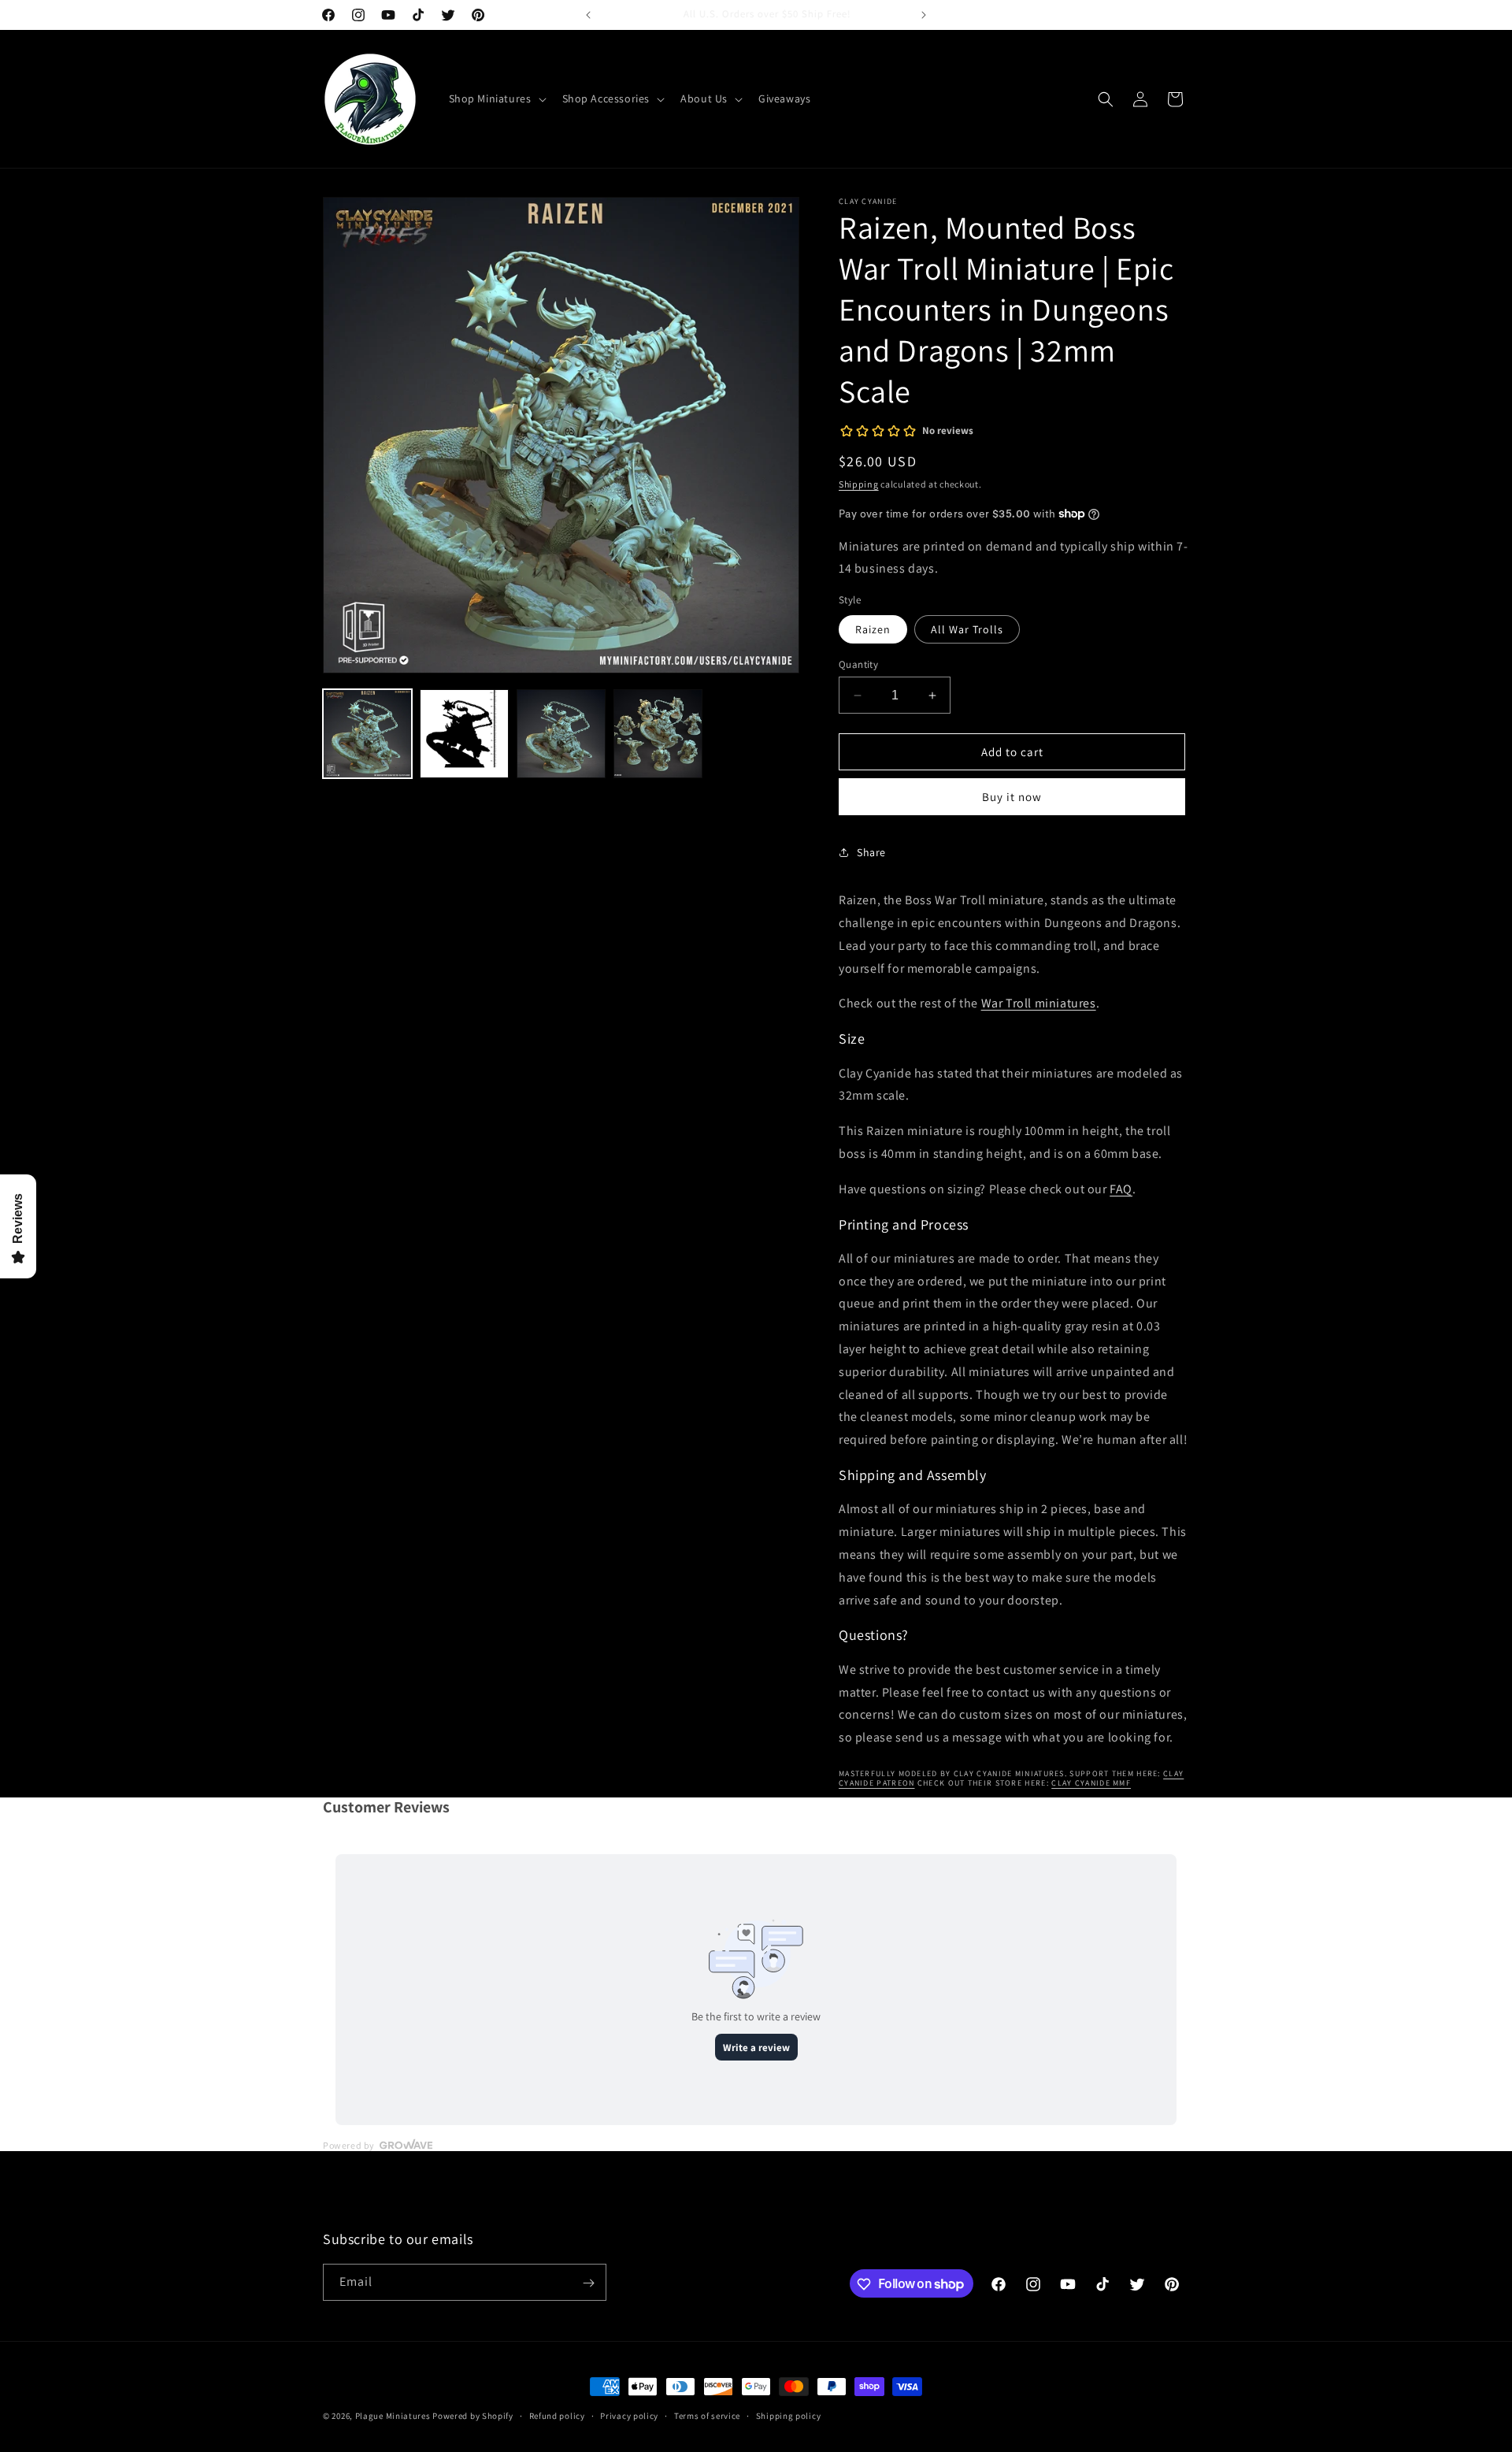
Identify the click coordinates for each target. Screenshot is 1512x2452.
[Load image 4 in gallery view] (658, 734)
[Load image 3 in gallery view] (561, 734)
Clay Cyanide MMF (1091, 1783)
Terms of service (707, 2415)
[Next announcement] (924, 15)
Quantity (858, 664)
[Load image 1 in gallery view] (367, 734)
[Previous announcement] (588, 15)
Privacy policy (629, 2415)
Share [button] (871, 852)
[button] (496, 98)
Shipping (859, 484)
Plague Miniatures (393, 2416)
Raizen (873, 629)
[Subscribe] (588, 2283)
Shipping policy (789, 2415)
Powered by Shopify (473, 2416)
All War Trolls (967, 629)
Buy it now (1012, 797)
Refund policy (557, 2415)
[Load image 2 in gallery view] (464, 734)
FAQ (1121, 1189)
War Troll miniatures (1039, 1003)
